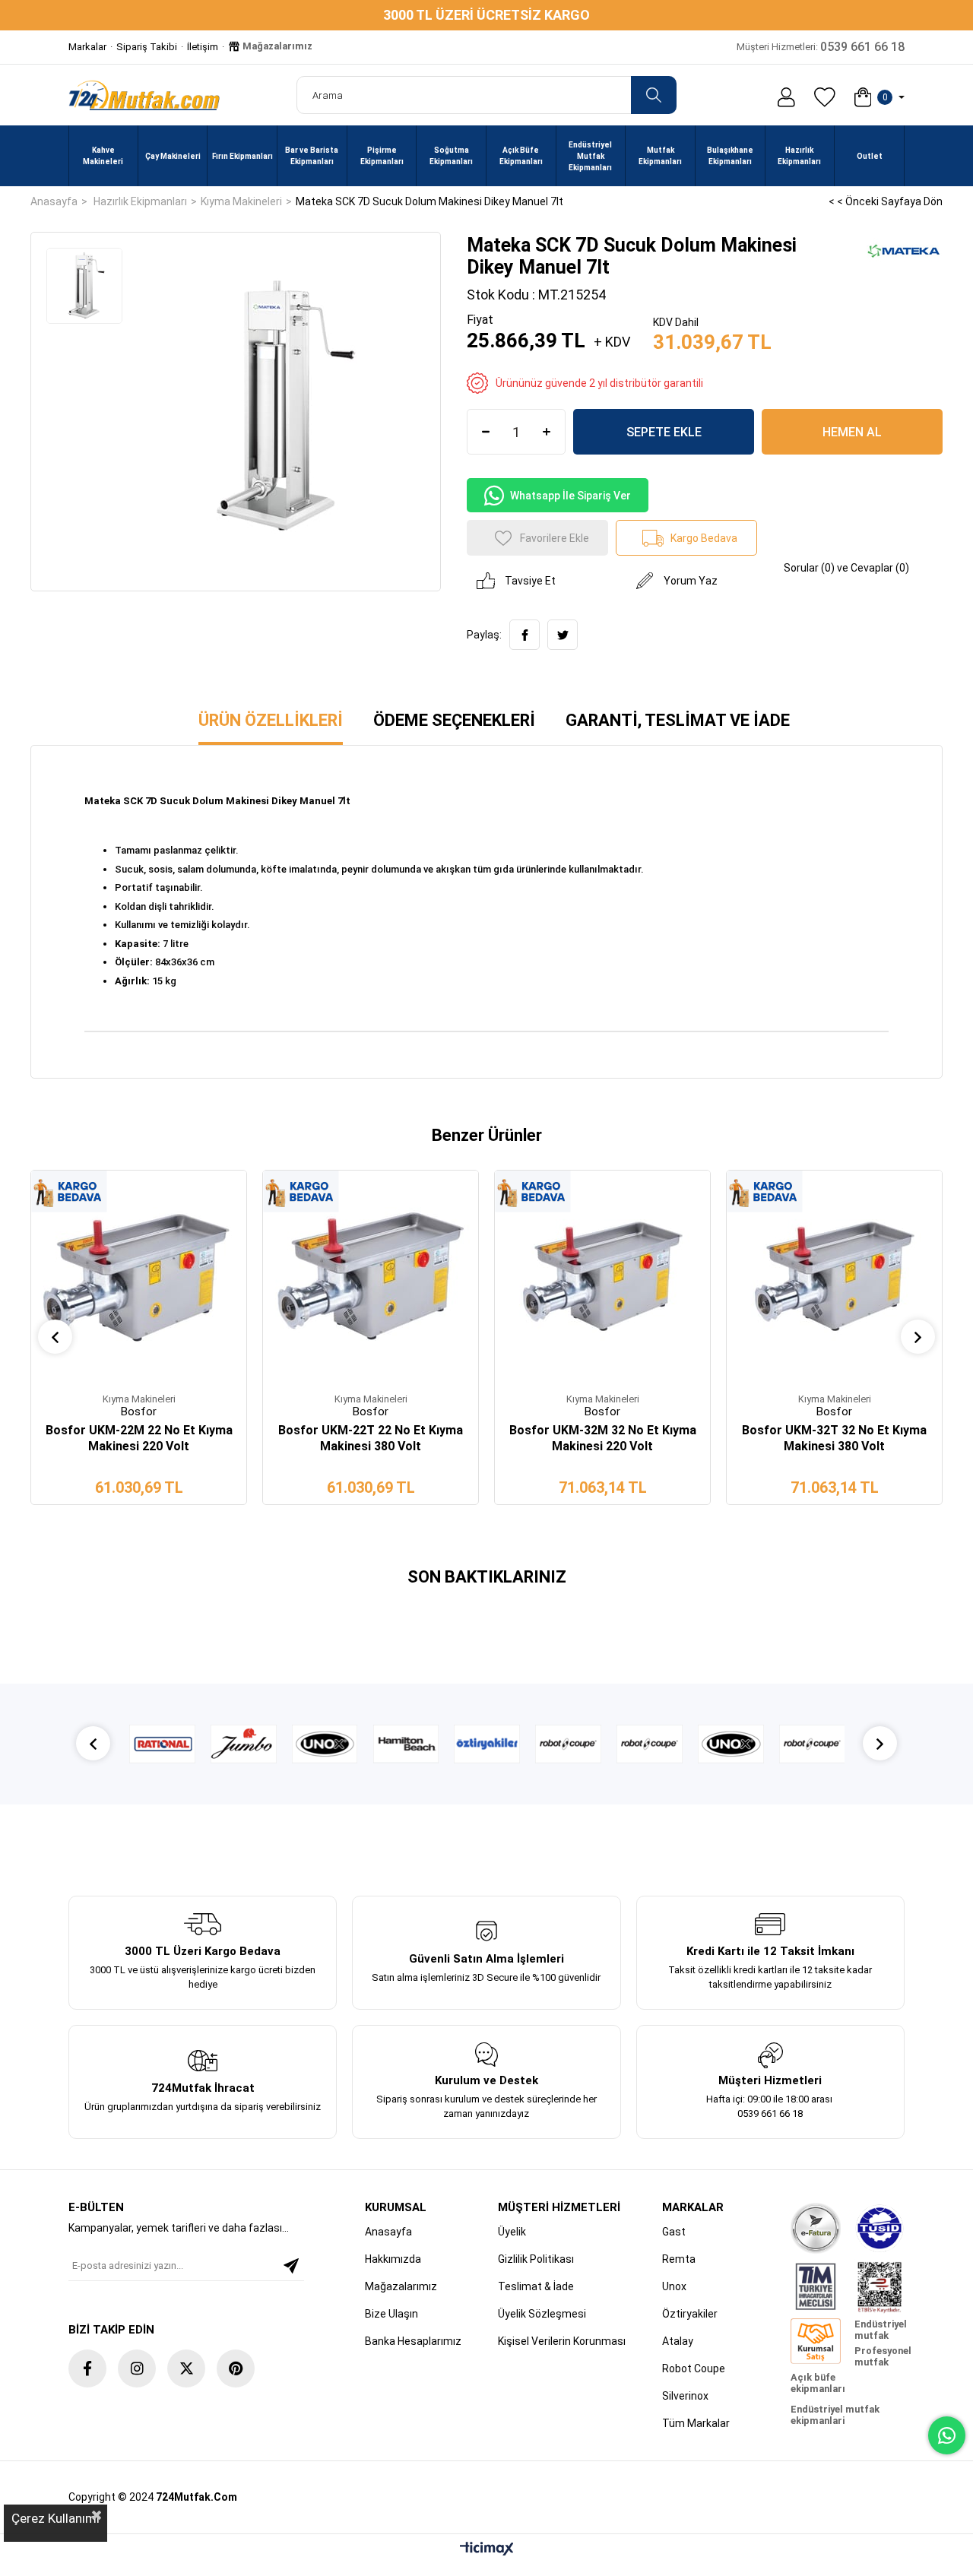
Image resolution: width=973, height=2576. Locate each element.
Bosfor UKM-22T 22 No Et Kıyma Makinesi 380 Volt (371, 1438)
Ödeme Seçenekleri (454, 720)
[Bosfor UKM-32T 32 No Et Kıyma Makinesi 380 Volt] (834, 1278)
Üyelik (512, 2232)
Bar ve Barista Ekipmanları (312, 156)
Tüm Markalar (696, 2423)
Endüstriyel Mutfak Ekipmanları (590, 156)
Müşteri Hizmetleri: (821, 47)
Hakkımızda (393, 2259)
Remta (679, 2259)
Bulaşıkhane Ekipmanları (730, 156)
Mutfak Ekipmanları (660, 156)
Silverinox (685, 2396)
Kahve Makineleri (103, 156)
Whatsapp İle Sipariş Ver (570, 496)
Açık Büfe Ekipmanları (521, 156)
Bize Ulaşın (391, 2314)
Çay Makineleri (173, 156)
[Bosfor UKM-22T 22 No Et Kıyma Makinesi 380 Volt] (371, 1278)
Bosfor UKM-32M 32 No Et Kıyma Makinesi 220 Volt (603, 1438)
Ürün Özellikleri (271, 720)
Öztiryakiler (690, 2314)
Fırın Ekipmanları (242, 156)
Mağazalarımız (276, 46)
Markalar (87, 47)
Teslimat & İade (536, 2286)
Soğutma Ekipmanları (451, 156)
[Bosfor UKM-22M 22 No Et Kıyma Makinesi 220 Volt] (139, 1278)
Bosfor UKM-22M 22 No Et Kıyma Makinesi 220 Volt (139, 1438)
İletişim (203, 47)
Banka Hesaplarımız (413, 2341)
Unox (674, 2286)
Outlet (870, 156)
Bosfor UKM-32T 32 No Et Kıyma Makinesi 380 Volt (834, 1438)
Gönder (291, 2266)
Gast (674, 2232)
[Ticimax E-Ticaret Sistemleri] (487, 2550)
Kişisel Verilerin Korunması (562, 2341)
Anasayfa (388, 2232)
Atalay (678, 2341)
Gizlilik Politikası (536, 2259)
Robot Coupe (694, 2368)
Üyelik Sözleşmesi (542, 2314)
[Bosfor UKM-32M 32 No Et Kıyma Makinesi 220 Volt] (602, 1278)
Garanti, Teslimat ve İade (678, 720)
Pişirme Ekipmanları (382, 156)
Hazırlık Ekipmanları (799, 156)
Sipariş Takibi (147, 47)
